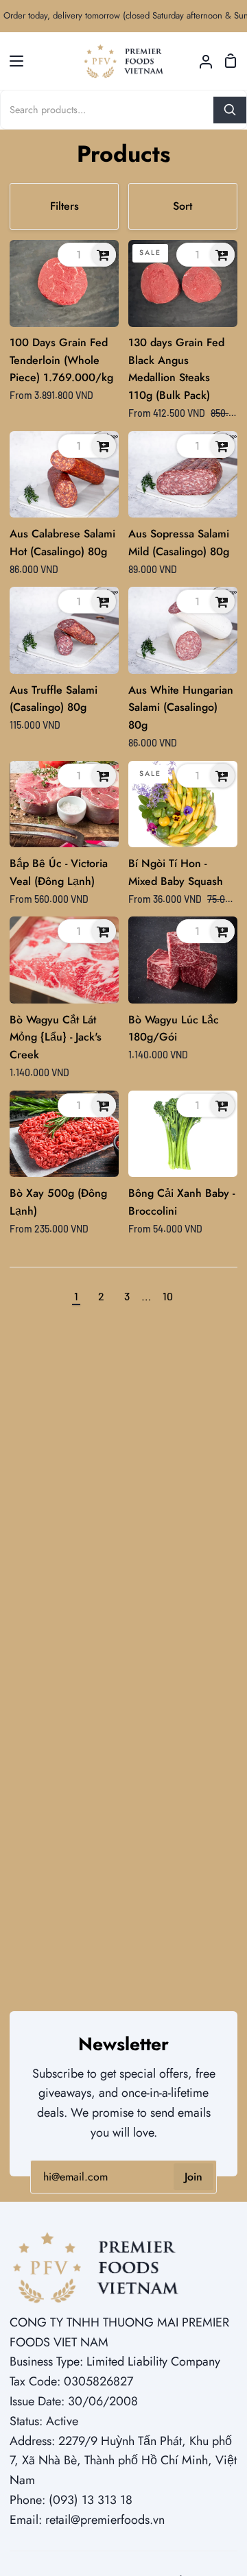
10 (168, 1296)
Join (193, 2177)
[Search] (230, 110)
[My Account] (200, 61)
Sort (183, 206)
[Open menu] (12, 61)
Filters (64, 206)
